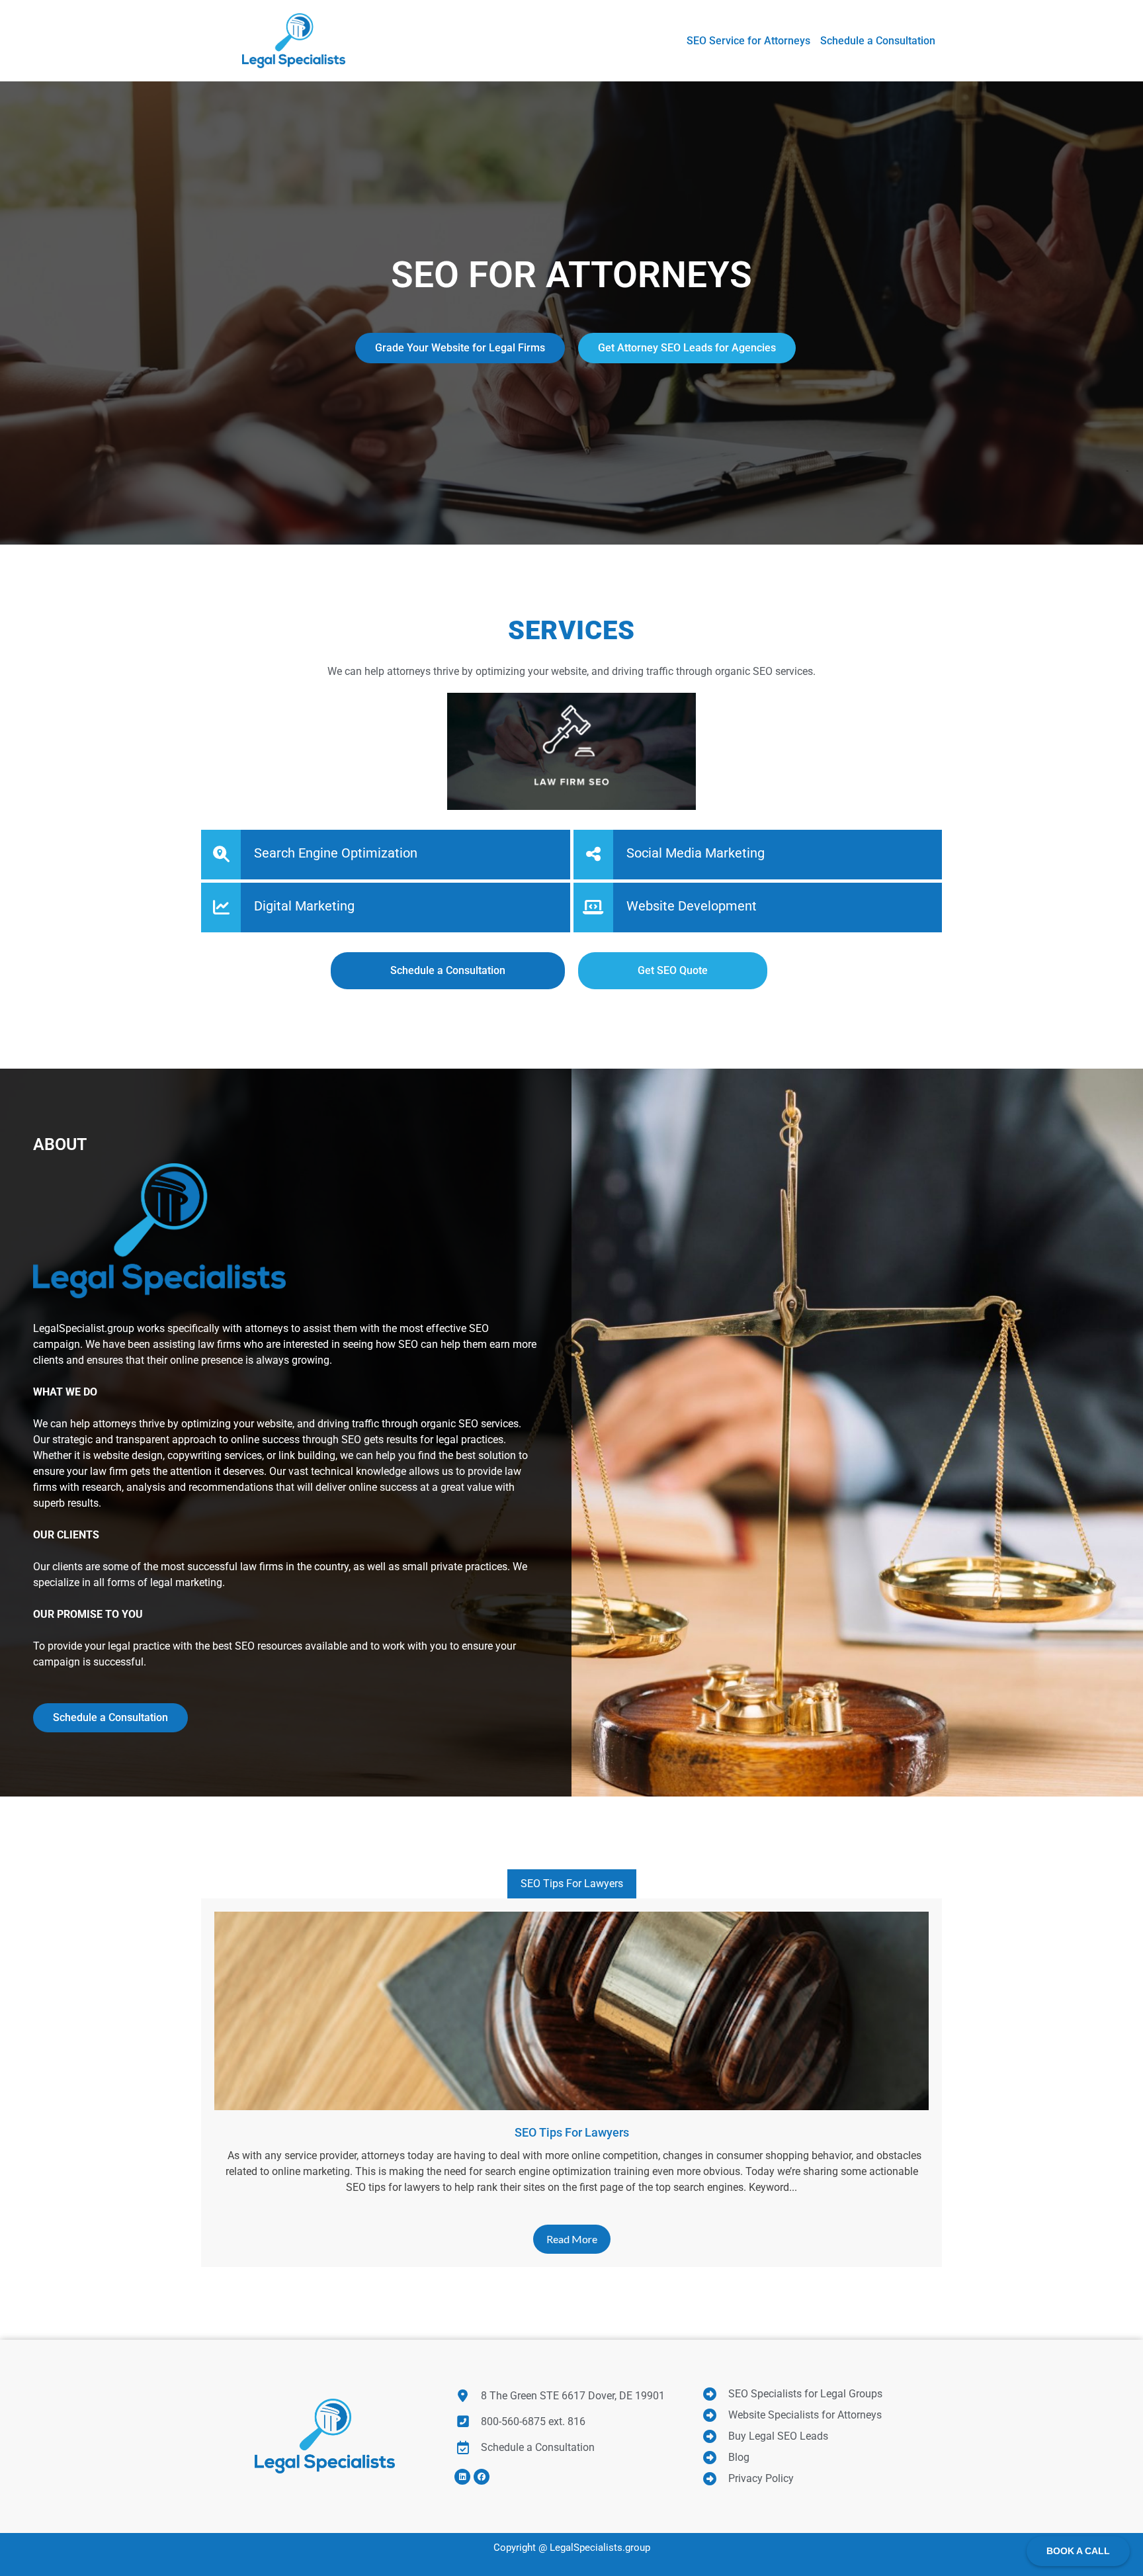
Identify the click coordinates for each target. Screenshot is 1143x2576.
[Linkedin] (462, 2477)
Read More (572, 2239)
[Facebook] (482, 2477)
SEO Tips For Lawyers (572, 1884)
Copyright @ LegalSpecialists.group (572, 2548)
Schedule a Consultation (110, 1717)
